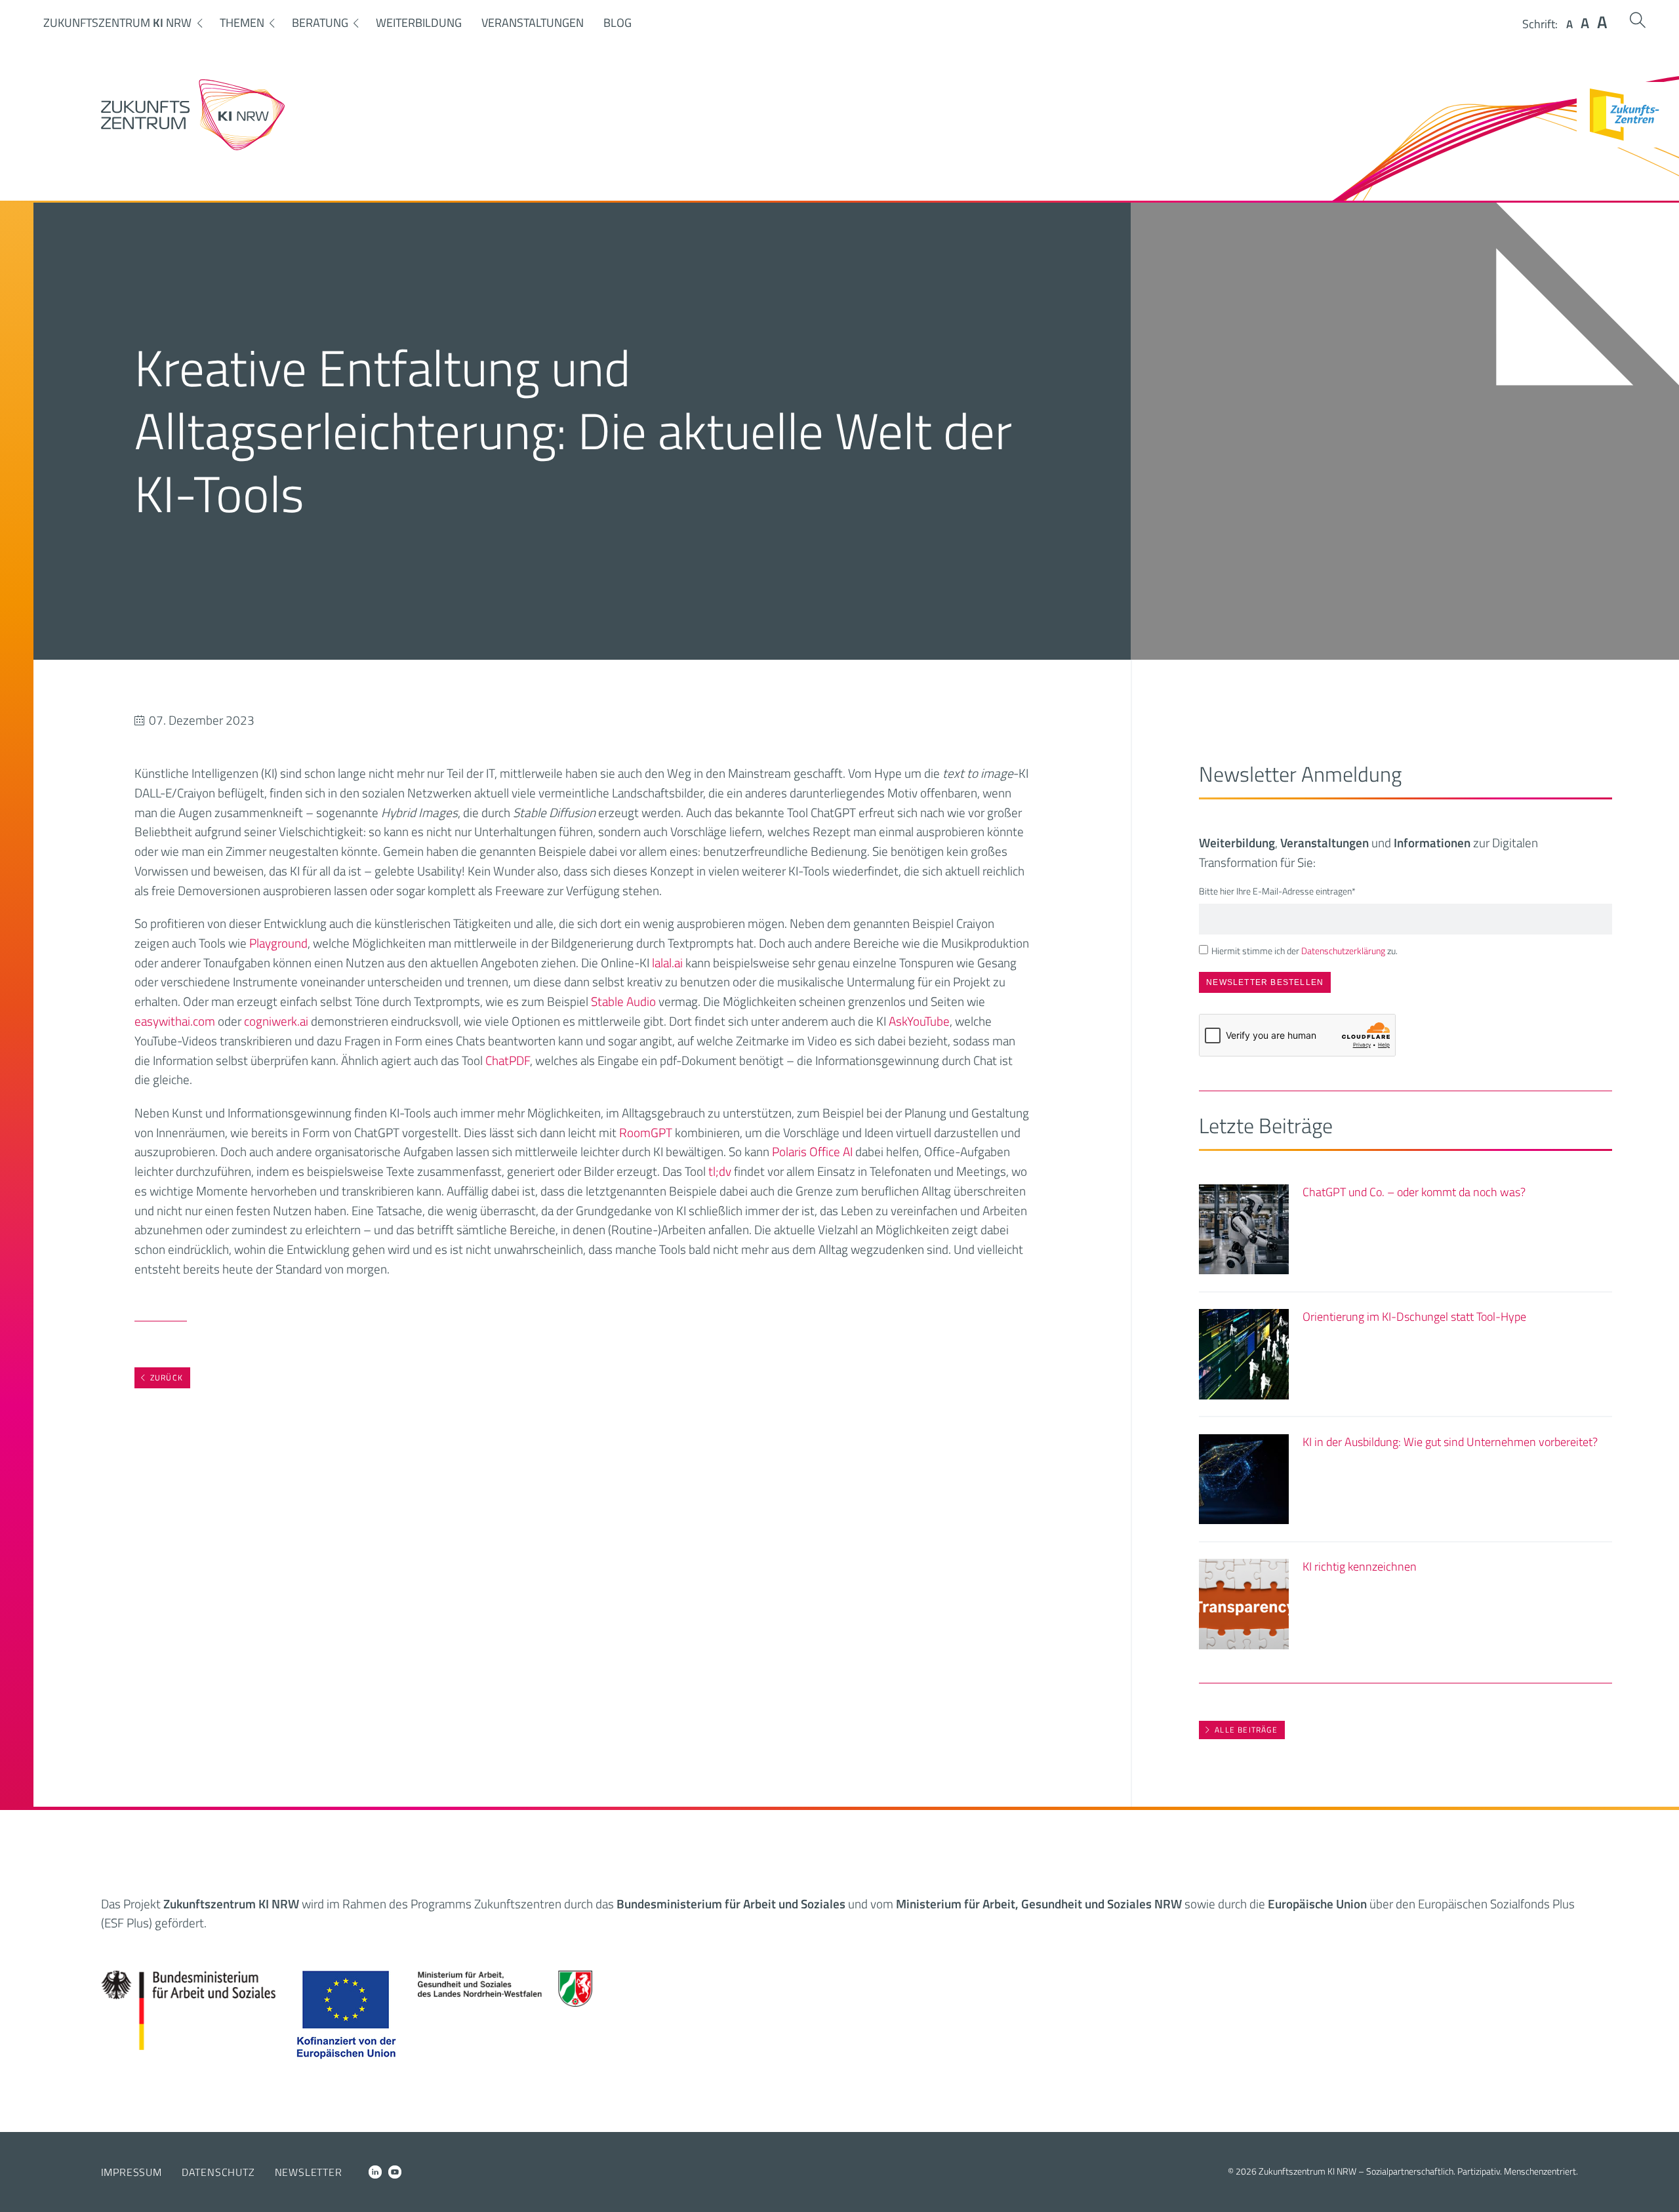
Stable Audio (623, 1001)
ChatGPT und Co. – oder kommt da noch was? (1414, 1192)
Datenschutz (218, 2172)
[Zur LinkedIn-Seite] (375, 2172)
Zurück (167, 1377)
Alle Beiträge (1246, 1730)
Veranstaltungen (533, 23)
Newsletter (309, 2172)
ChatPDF (508, 1060)
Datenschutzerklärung (1343, 951)
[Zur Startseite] (193, 146)
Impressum (131, 2172)
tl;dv (720, 1171)
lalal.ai (667, 962)
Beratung (320, 23)
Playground (278, 943)
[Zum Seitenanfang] (1658, 2184)
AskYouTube (919, 1021)
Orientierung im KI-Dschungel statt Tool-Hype (1414, 1317)
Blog (617, 23)
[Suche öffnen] (1638, 20)
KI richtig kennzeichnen (1360, 1566)
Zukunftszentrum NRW (117, 23)
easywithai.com (175, 1021)
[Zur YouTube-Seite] (395, 2172)
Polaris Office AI (812, 1151)
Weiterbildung (419, 23)
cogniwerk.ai (276, 1021)
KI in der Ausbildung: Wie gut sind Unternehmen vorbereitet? (1450, 1442)
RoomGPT (646, 1132)
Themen (242, 23)
